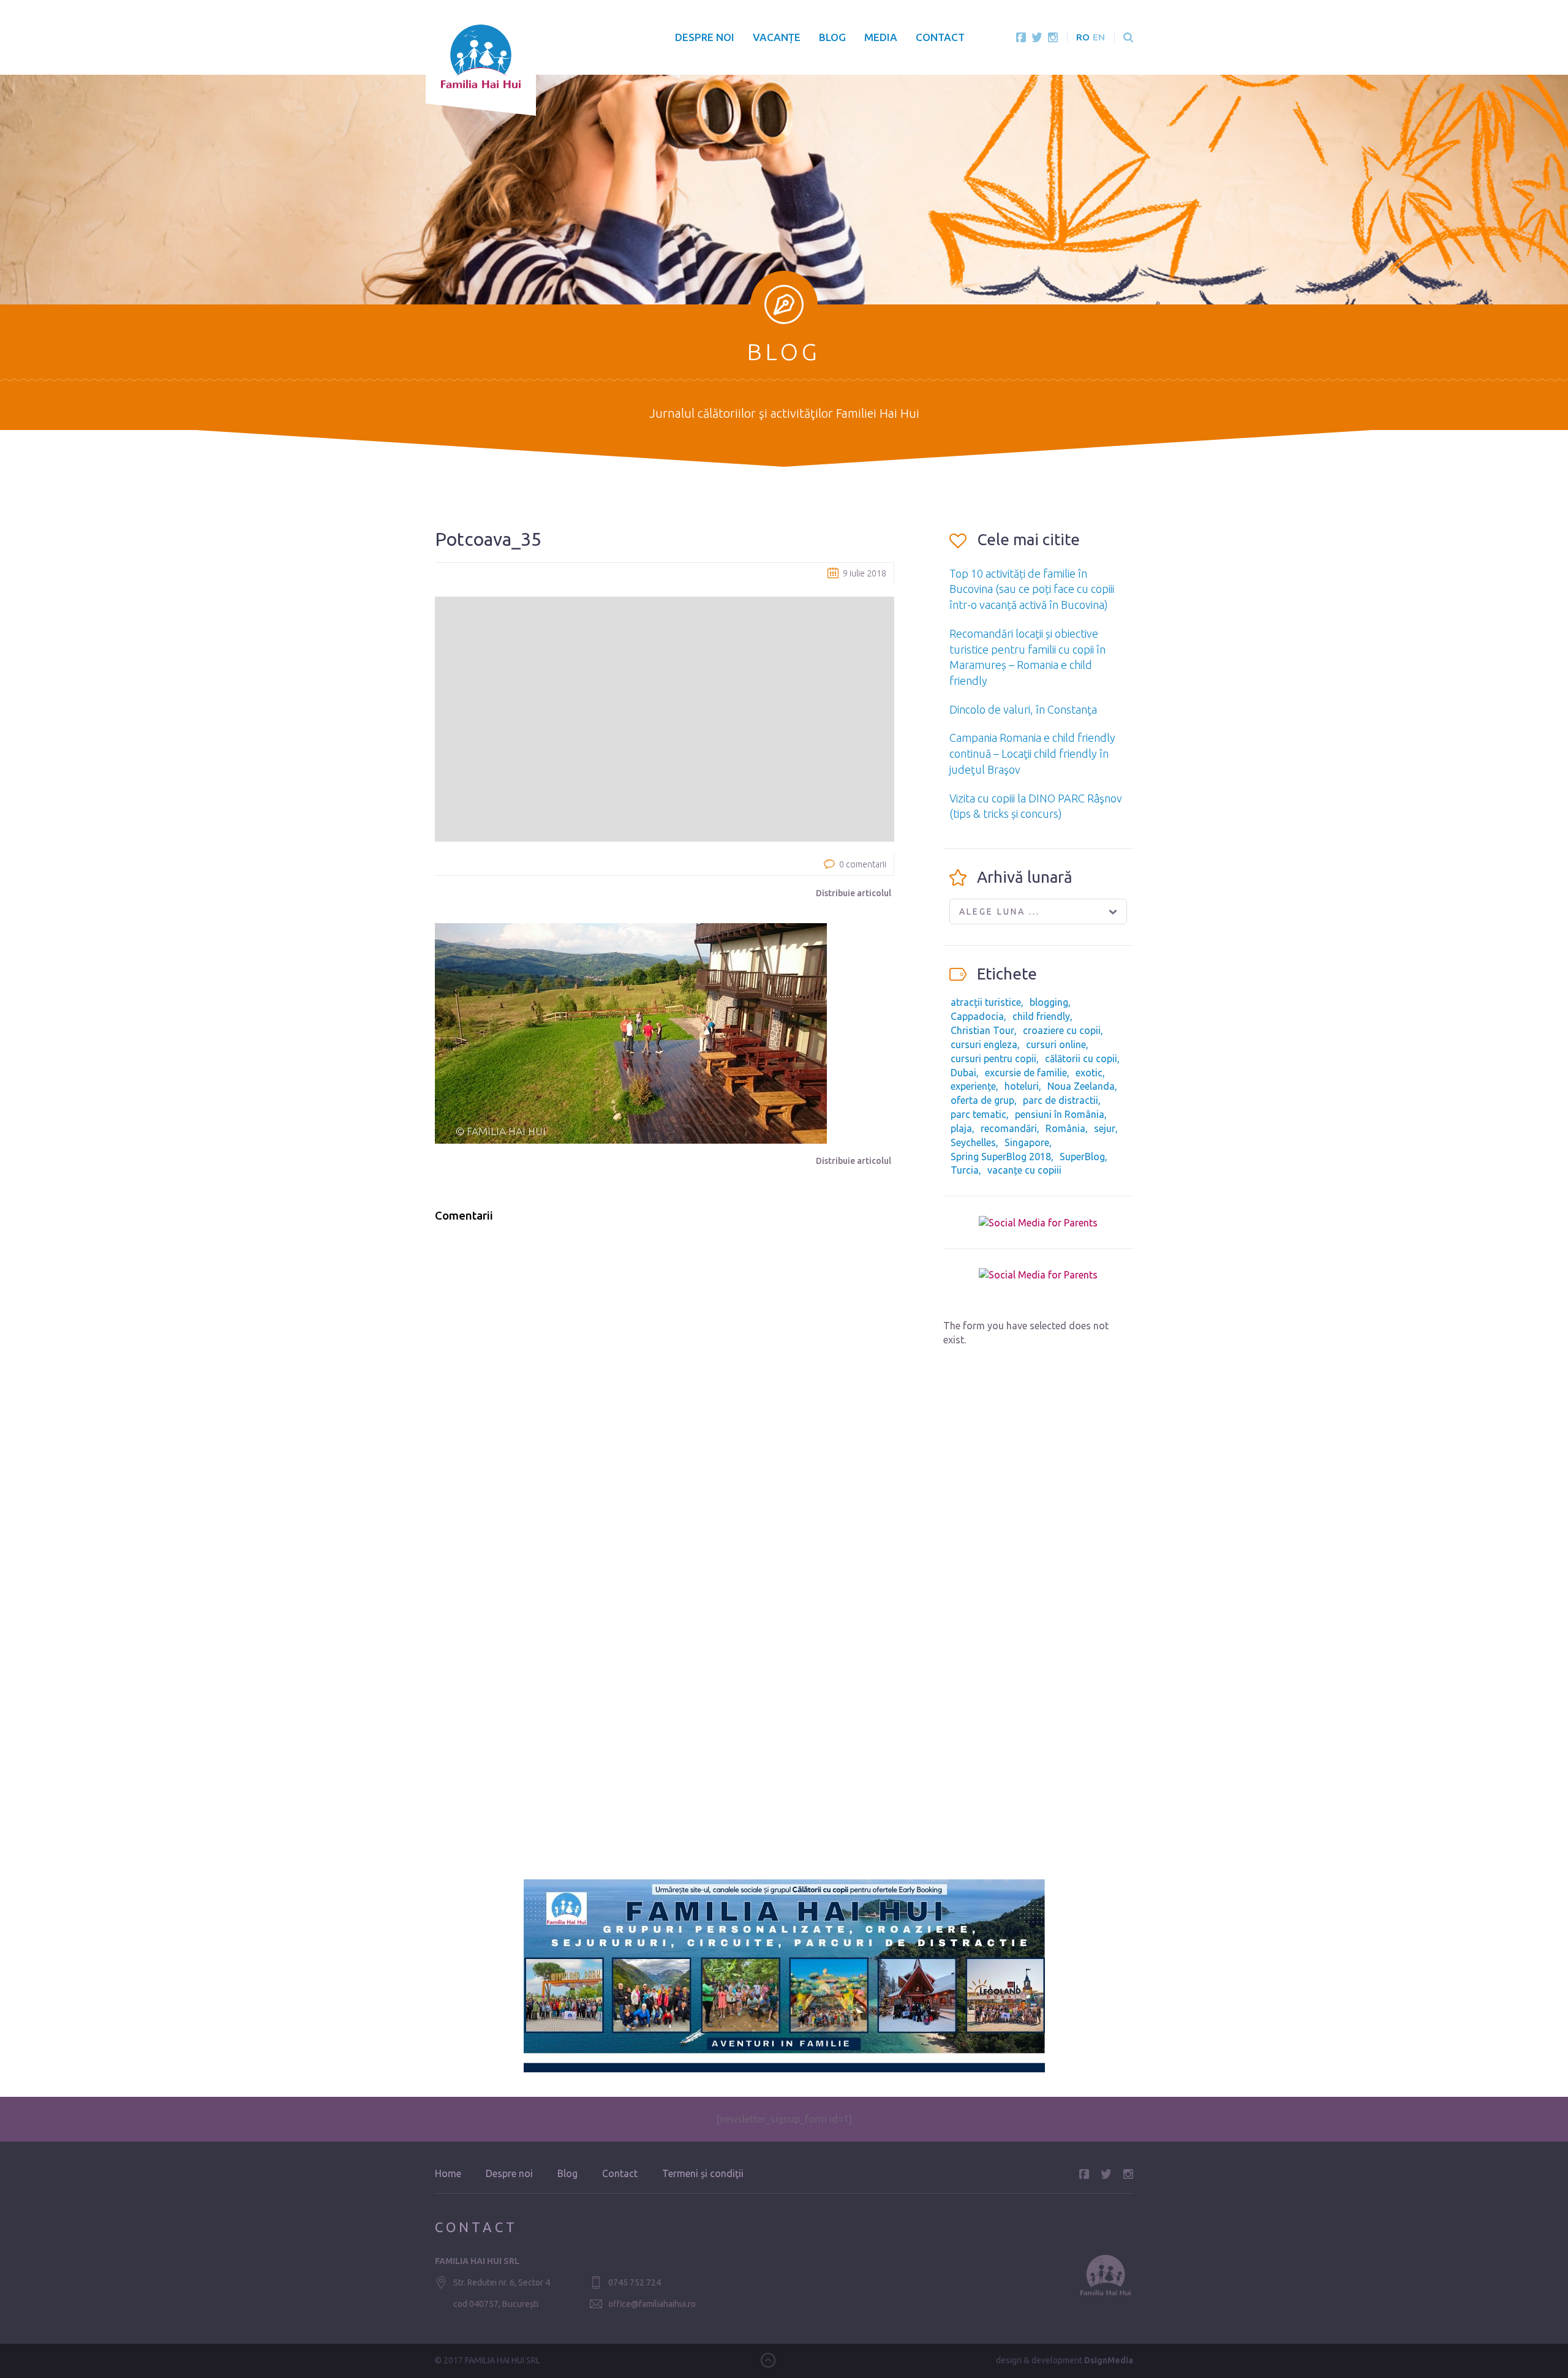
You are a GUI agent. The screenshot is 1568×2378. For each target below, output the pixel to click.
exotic (1089, 1073)
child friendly (1041, 1016)
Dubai (963, 1073)
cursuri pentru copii (993, 1059)
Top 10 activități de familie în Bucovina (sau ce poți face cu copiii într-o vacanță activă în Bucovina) (1032, 589)
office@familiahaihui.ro (652, 2304)
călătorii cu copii (1081, 1059)
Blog (832, 37)
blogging (1049, 1002)
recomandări (1009, 1128)
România (1065, 1128)
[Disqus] (665, 1388)
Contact (940, 37)
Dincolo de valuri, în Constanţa (1023, 709)
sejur (1105, 1128)
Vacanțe (777, 37)
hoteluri (1022, 1086)
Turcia (965, 1170)
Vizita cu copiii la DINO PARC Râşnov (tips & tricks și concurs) (1036, 806)
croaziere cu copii (1062, 1030)
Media (881, 37)
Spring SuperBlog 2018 (1001, 1157)
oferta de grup (982, 1100)
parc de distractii (1061, 1100)
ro (1083, 37)
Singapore (1027, 1142)
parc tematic (978, 1114)
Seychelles (973, 1142)
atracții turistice (986, 1002)
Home (448, 2173)
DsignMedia (1109, 2360)
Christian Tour (982, 1030)
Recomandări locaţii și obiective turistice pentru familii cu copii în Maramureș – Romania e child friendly (1027, 657)
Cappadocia (977, 1016)
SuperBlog (1082, 1157)
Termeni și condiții (703, 2173)
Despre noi (705, 37)
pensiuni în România (1060, 1114)
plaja (961, 1128)
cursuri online (1056, 1044)
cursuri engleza (984, 1044)
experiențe (973, 1086)
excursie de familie (1026, 1073)
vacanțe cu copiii (1024, 1170)
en (1099, 37)
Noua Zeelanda (1081, 1086)
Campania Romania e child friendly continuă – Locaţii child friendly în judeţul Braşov (1032, 753)
